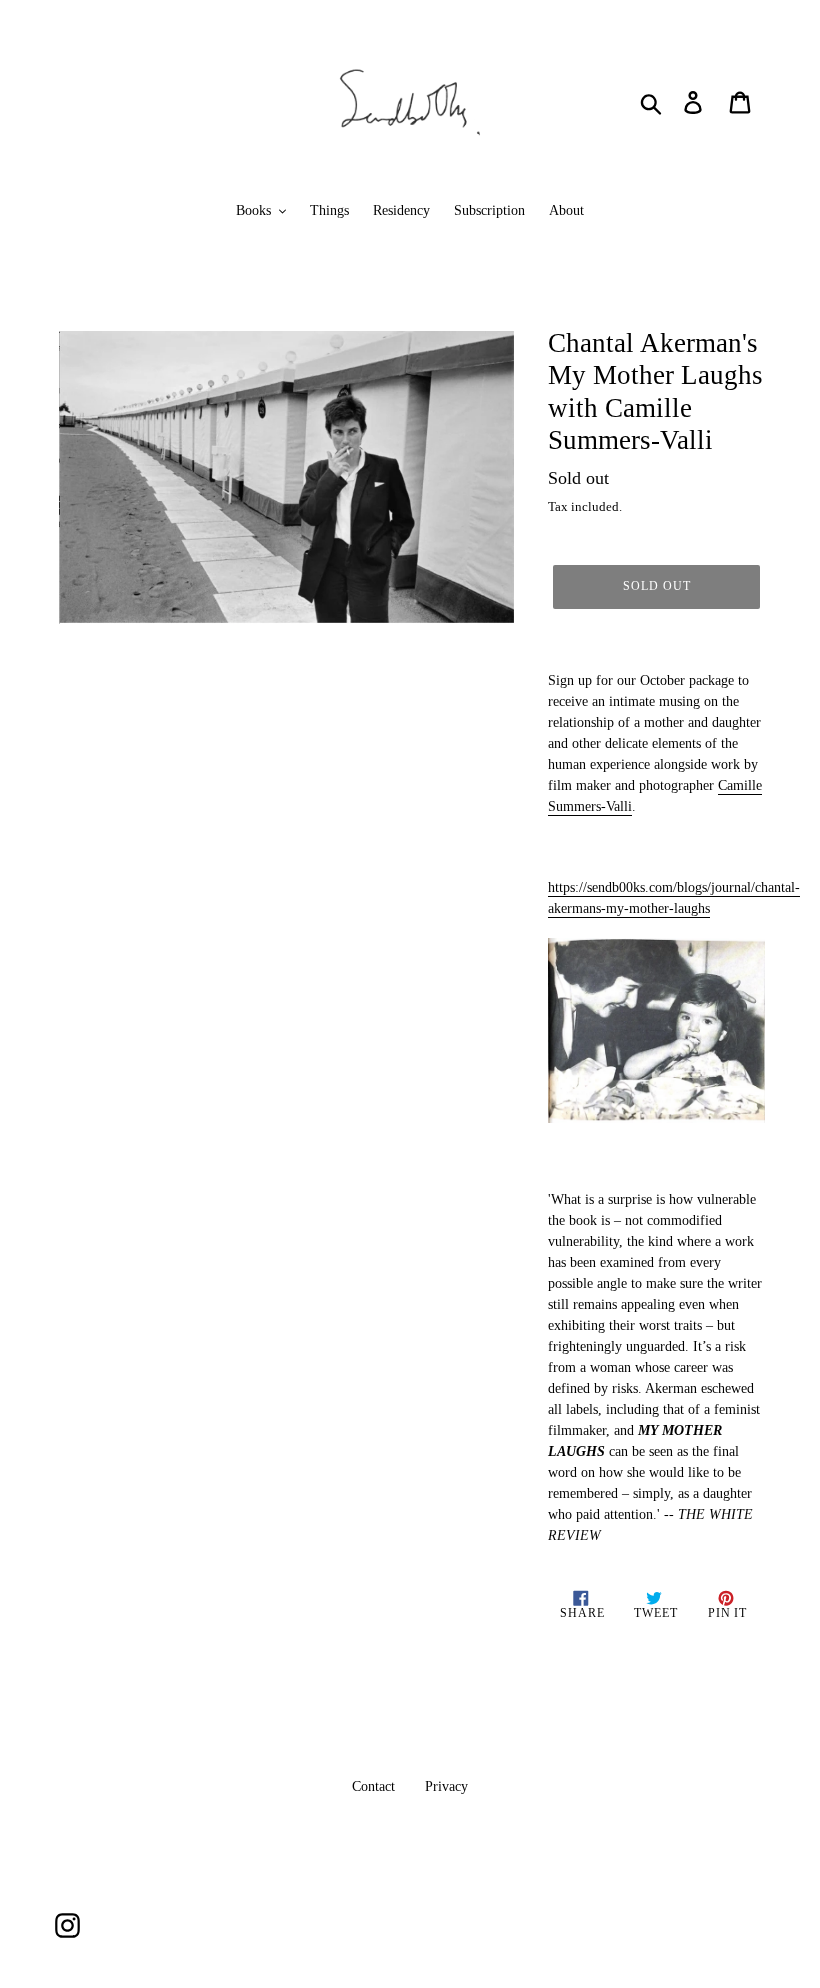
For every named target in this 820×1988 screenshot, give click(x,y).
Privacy (446, 1786)
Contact (373, 1786)
